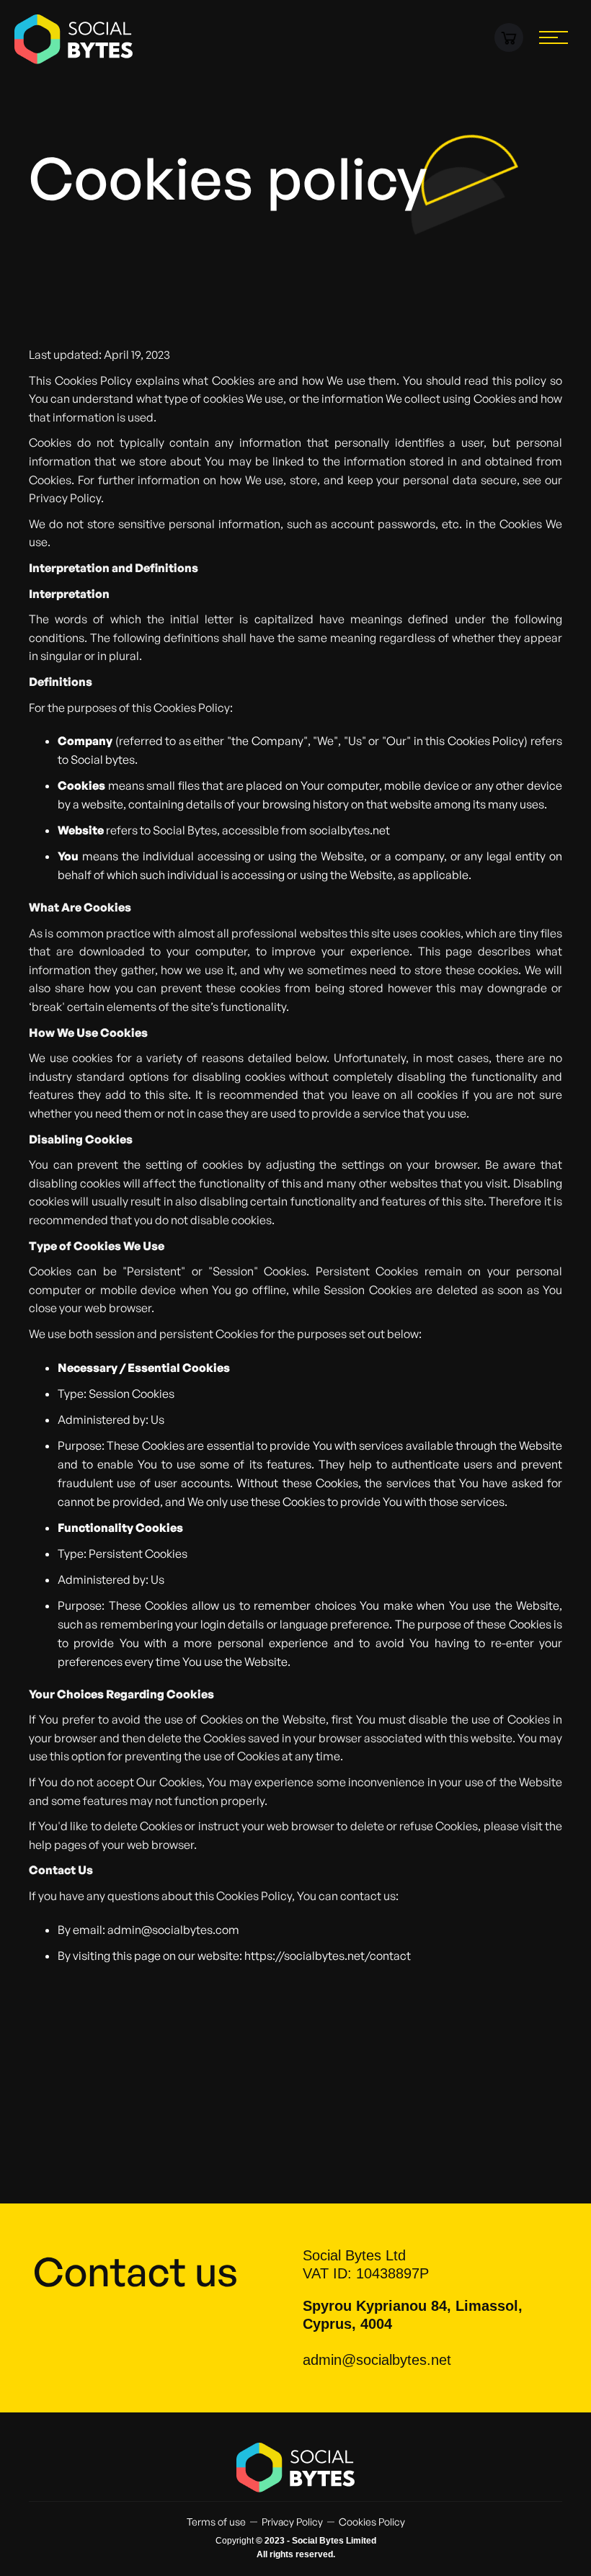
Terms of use (216, 2522)
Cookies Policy (372, 2522)
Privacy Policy (292, 2522)
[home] (74, 39)
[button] (509, 37)
